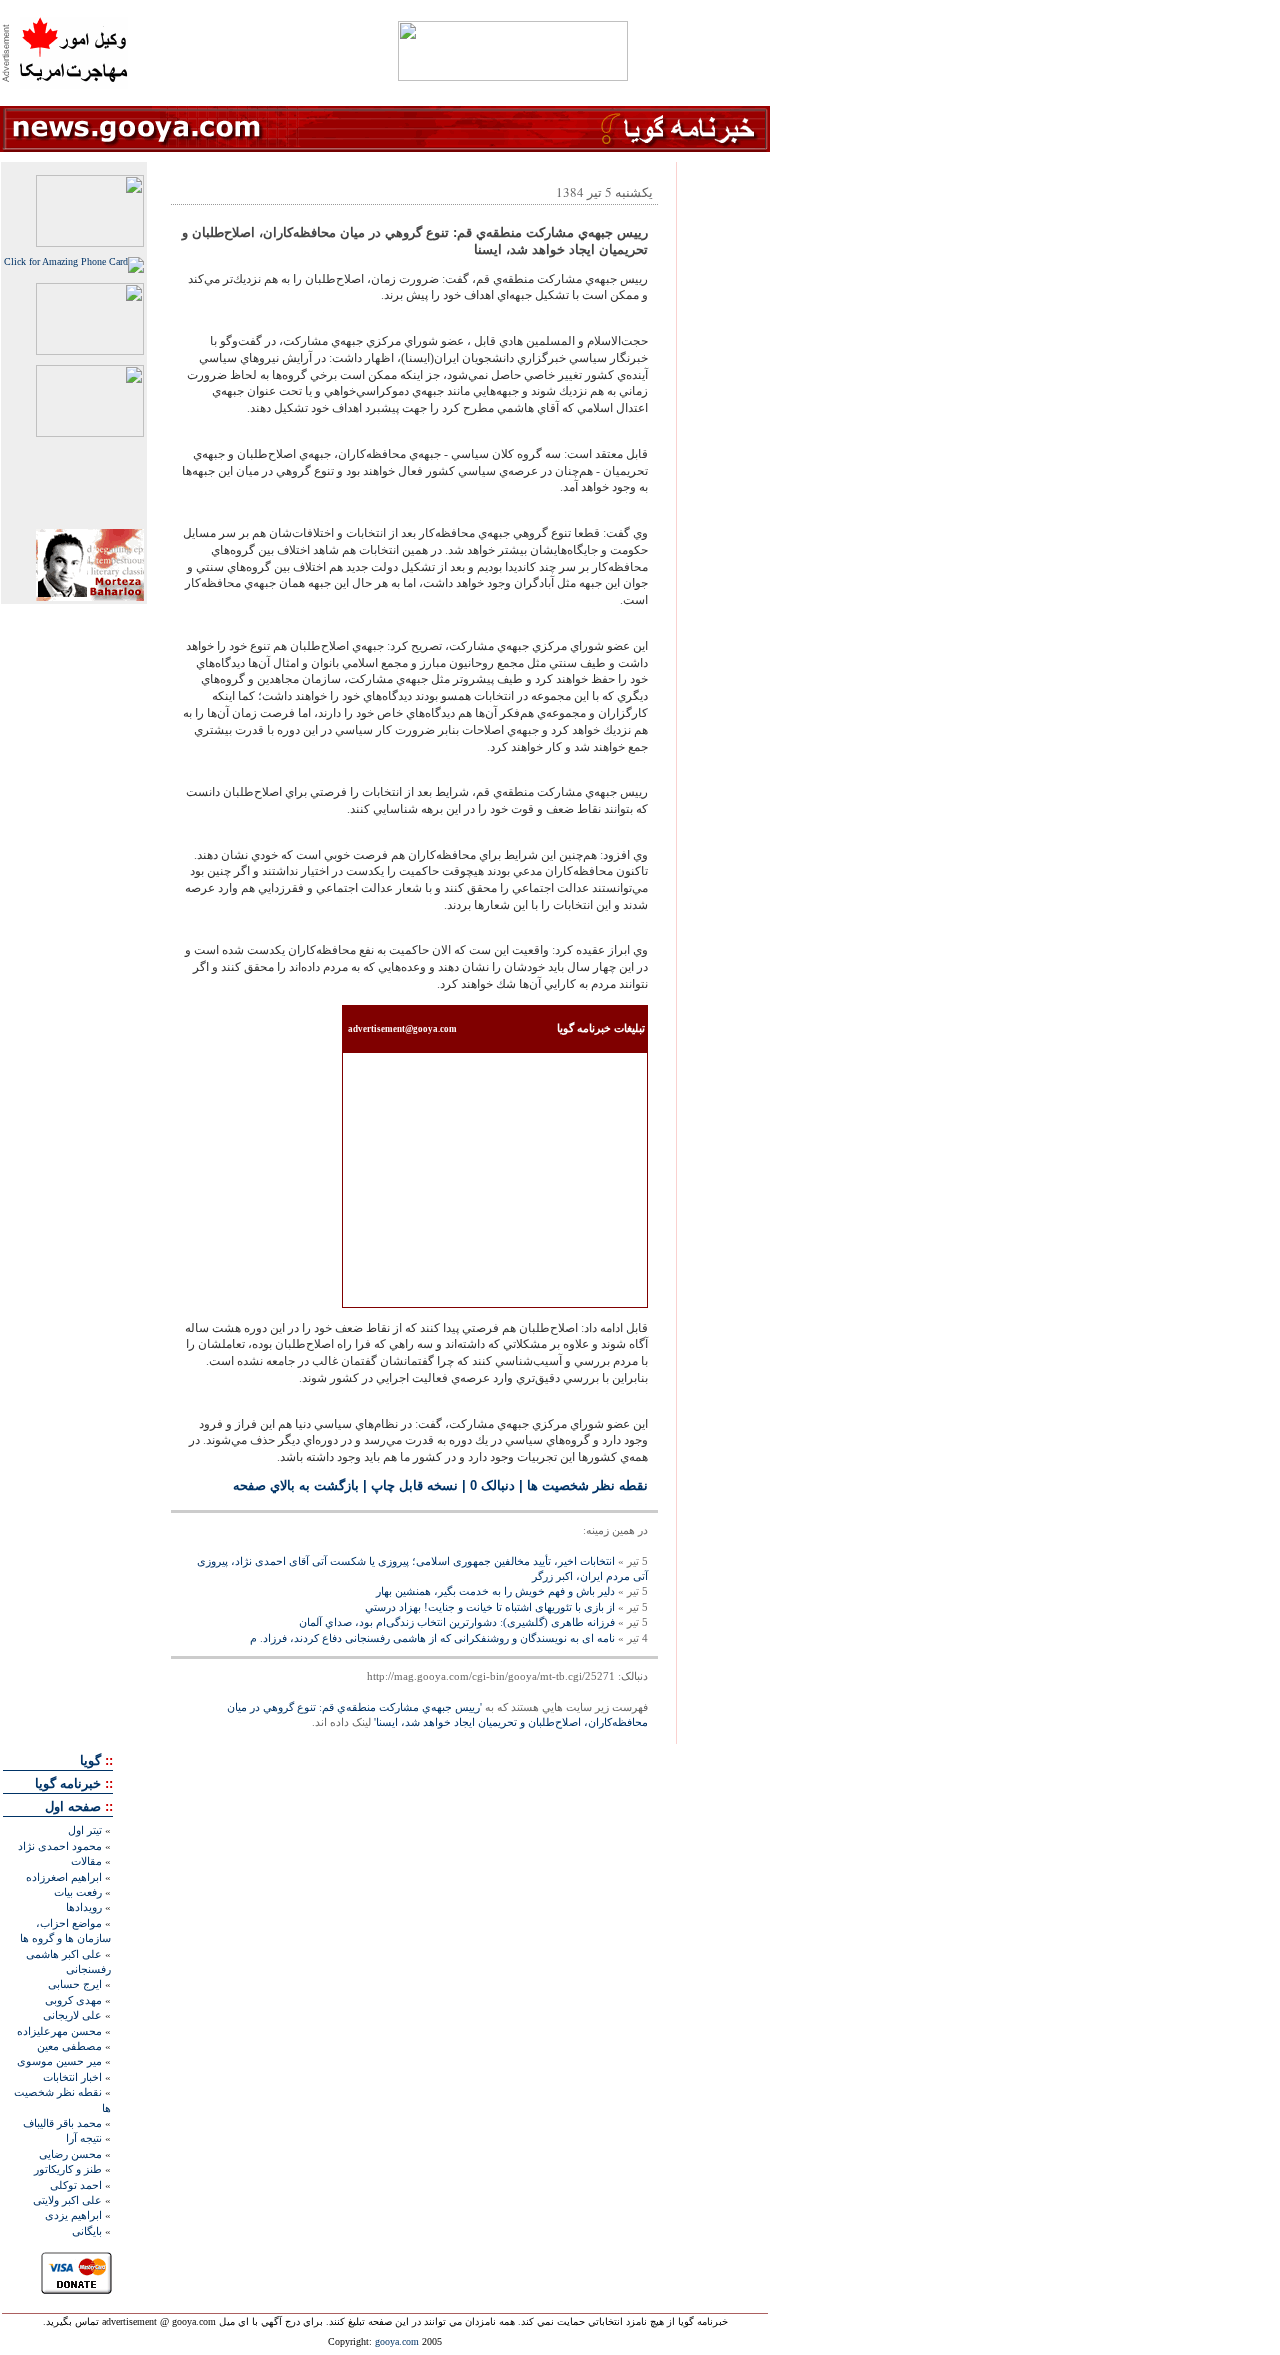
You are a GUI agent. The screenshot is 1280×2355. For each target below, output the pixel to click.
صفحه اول (73, 1806)
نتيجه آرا (84, 2138)
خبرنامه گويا (68, 1783)
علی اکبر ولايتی (67, 2200)
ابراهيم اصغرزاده (64, 1877)
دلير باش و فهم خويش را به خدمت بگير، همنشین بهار (495, 1591)
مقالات (86, 1861)
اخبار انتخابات (72, 2077)
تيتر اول (85, 1830)
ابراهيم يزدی (73, 2215)
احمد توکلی (76, 2185)
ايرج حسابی (75, 1984)
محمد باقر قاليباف (62, 2123)
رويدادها (84, 1907)
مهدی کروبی (73, 2000)
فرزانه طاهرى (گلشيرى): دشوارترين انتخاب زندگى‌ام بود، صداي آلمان (457, 1622)
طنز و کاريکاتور (68, 2169)
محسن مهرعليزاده (59, 2031)
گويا (90, 1760)
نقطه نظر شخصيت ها (587, 1485)
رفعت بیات (78, 1892)
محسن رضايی (70, 2154)
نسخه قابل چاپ (414, 1485)
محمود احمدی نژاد (60, 1846)
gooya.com (397, 2341)
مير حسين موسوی (59, 2061)
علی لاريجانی (72, 2015)
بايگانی (87, 2231)
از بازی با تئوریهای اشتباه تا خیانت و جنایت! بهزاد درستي (490, 1607)
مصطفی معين (69, 2046)
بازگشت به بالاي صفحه (296, 1485)
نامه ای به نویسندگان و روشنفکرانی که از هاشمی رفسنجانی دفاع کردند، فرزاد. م (432, 1638)
